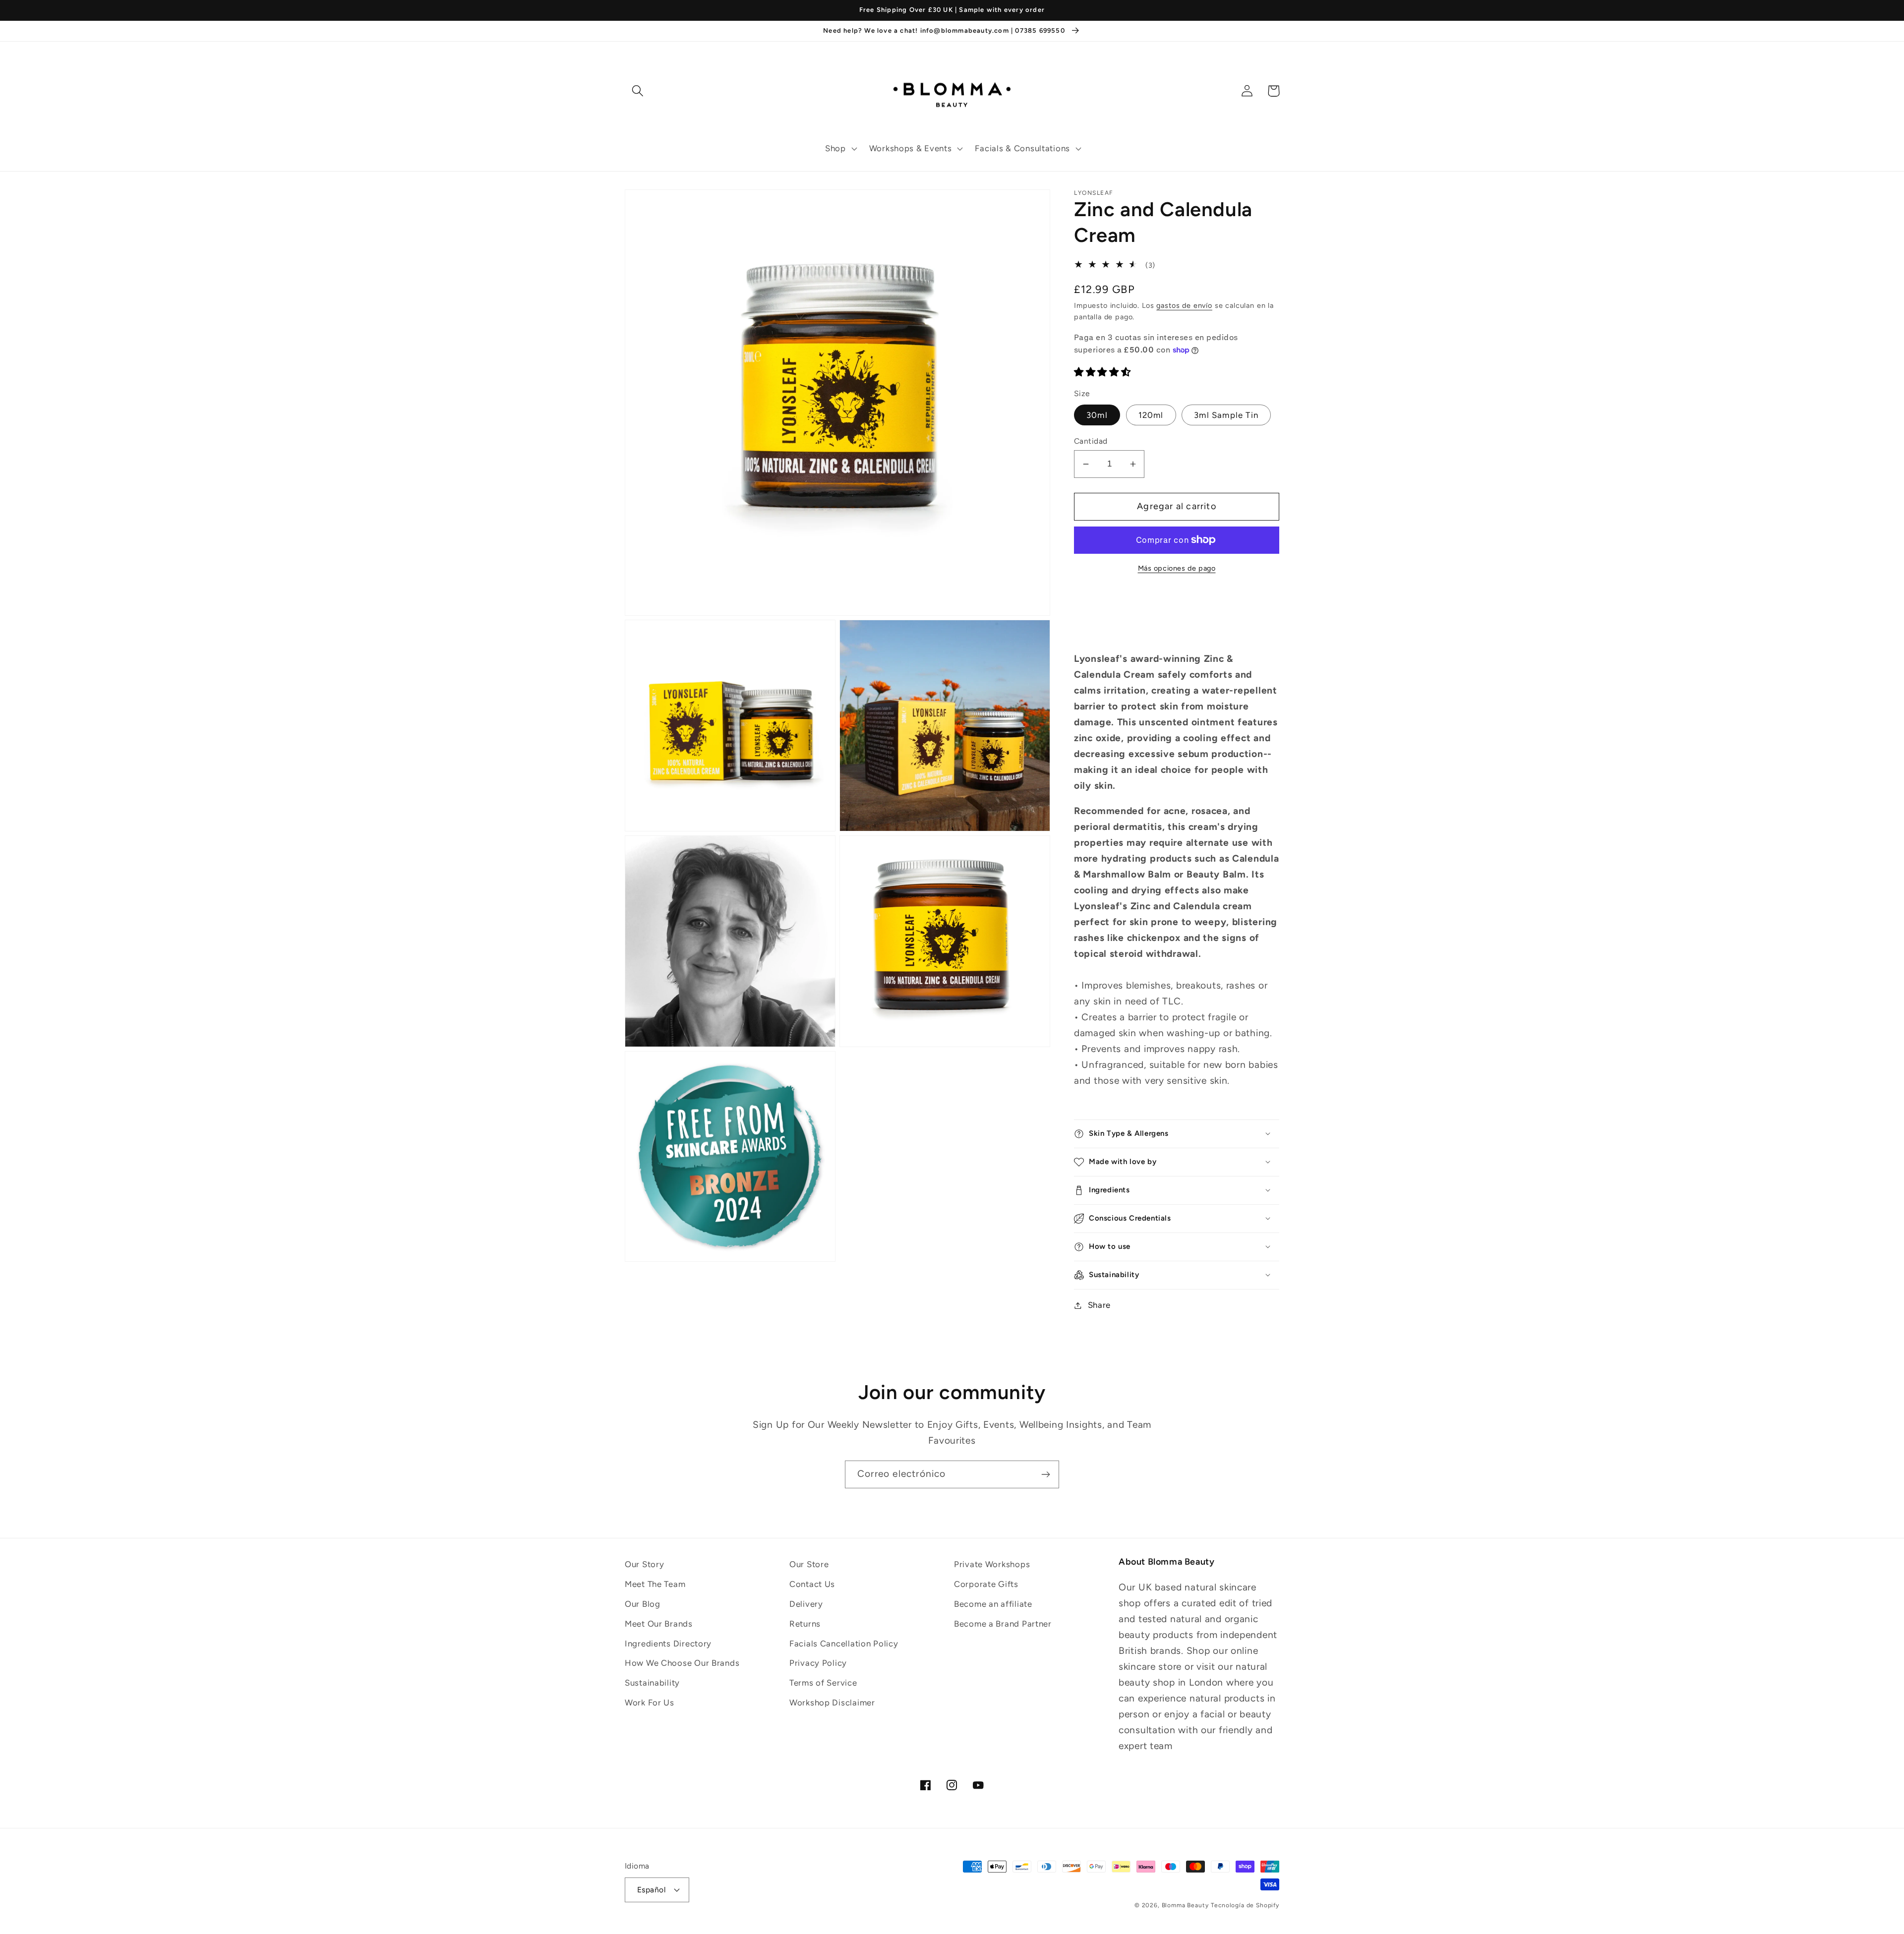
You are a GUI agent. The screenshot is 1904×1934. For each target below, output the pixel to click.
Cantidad (1091, 441)
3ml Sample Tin (1226, 415)
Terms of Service (823, 1683)
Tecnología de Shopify (1245, 1905)
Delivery (806, 1604)
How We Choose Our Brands (682, 1663)
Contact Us (812, 1584)
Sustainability (652, 1683)
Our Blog (643, 1604)
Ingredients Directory (668, 1643)
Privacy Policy (818, 1663)
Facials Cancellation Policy (844, 1643)
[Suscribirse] (1045, 1474)
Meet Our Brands (659, 1624)
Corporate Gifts (986, 1584)
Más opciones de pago (1177, 568)
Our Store (809, 1564)
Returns (805, 1624)
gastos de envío (1184, 305)
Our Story (644, 1564)
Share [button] (1099, 1305)
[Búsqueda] (638, 91)
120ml (1151, 415)
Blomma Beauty (1185, 1905)
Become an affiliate (993, 1604)
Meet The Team (655, 1584)
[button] (840, 149)
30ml (1097, 415)
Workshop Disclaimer (832, 1702)
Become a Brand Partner (1003, 1624)
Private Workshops (992, 1564)
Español (651, 1890)
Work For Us (650, 1702)
